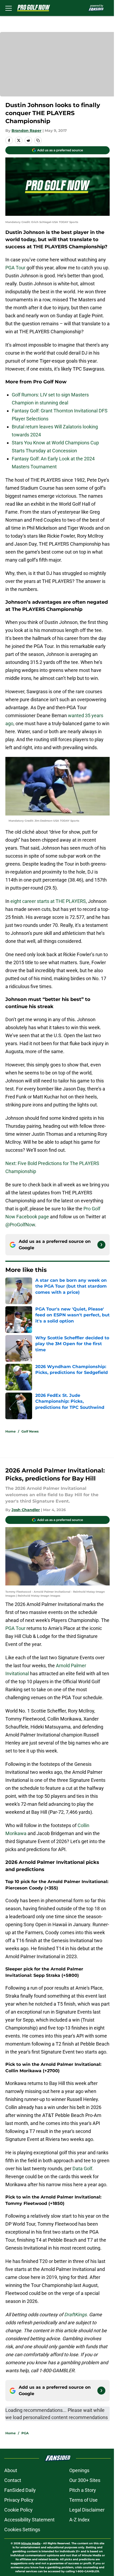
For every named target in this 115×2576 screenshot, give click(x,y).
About (11, 2470)
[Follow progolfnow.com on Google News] (101, 1245)
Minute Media (31, 2543)
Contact (13, 2480)
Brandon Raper (26, 131)
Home (11, 1431)
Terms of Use (83, 2500)
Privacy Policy (19, 2500)
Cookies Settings (22, 2530)
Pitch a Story (83, 2490)
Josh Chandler (26, 1510)
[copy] (38, 140)
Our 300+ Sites (85, 2480)
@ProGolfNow (20, 1225)
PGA (25, 2433)
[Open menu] (9, 8)
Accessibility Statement (29, 2520)
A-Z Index (79, 2520)
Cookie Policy (18, 2510)
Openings (79, 2470)
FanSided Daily (20, 2490)
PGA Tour (15, 268)
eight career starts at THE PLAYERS (48, 901)
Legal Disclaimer (87, 2510)
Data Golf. (83, 2169)
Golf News (30, 1431)
